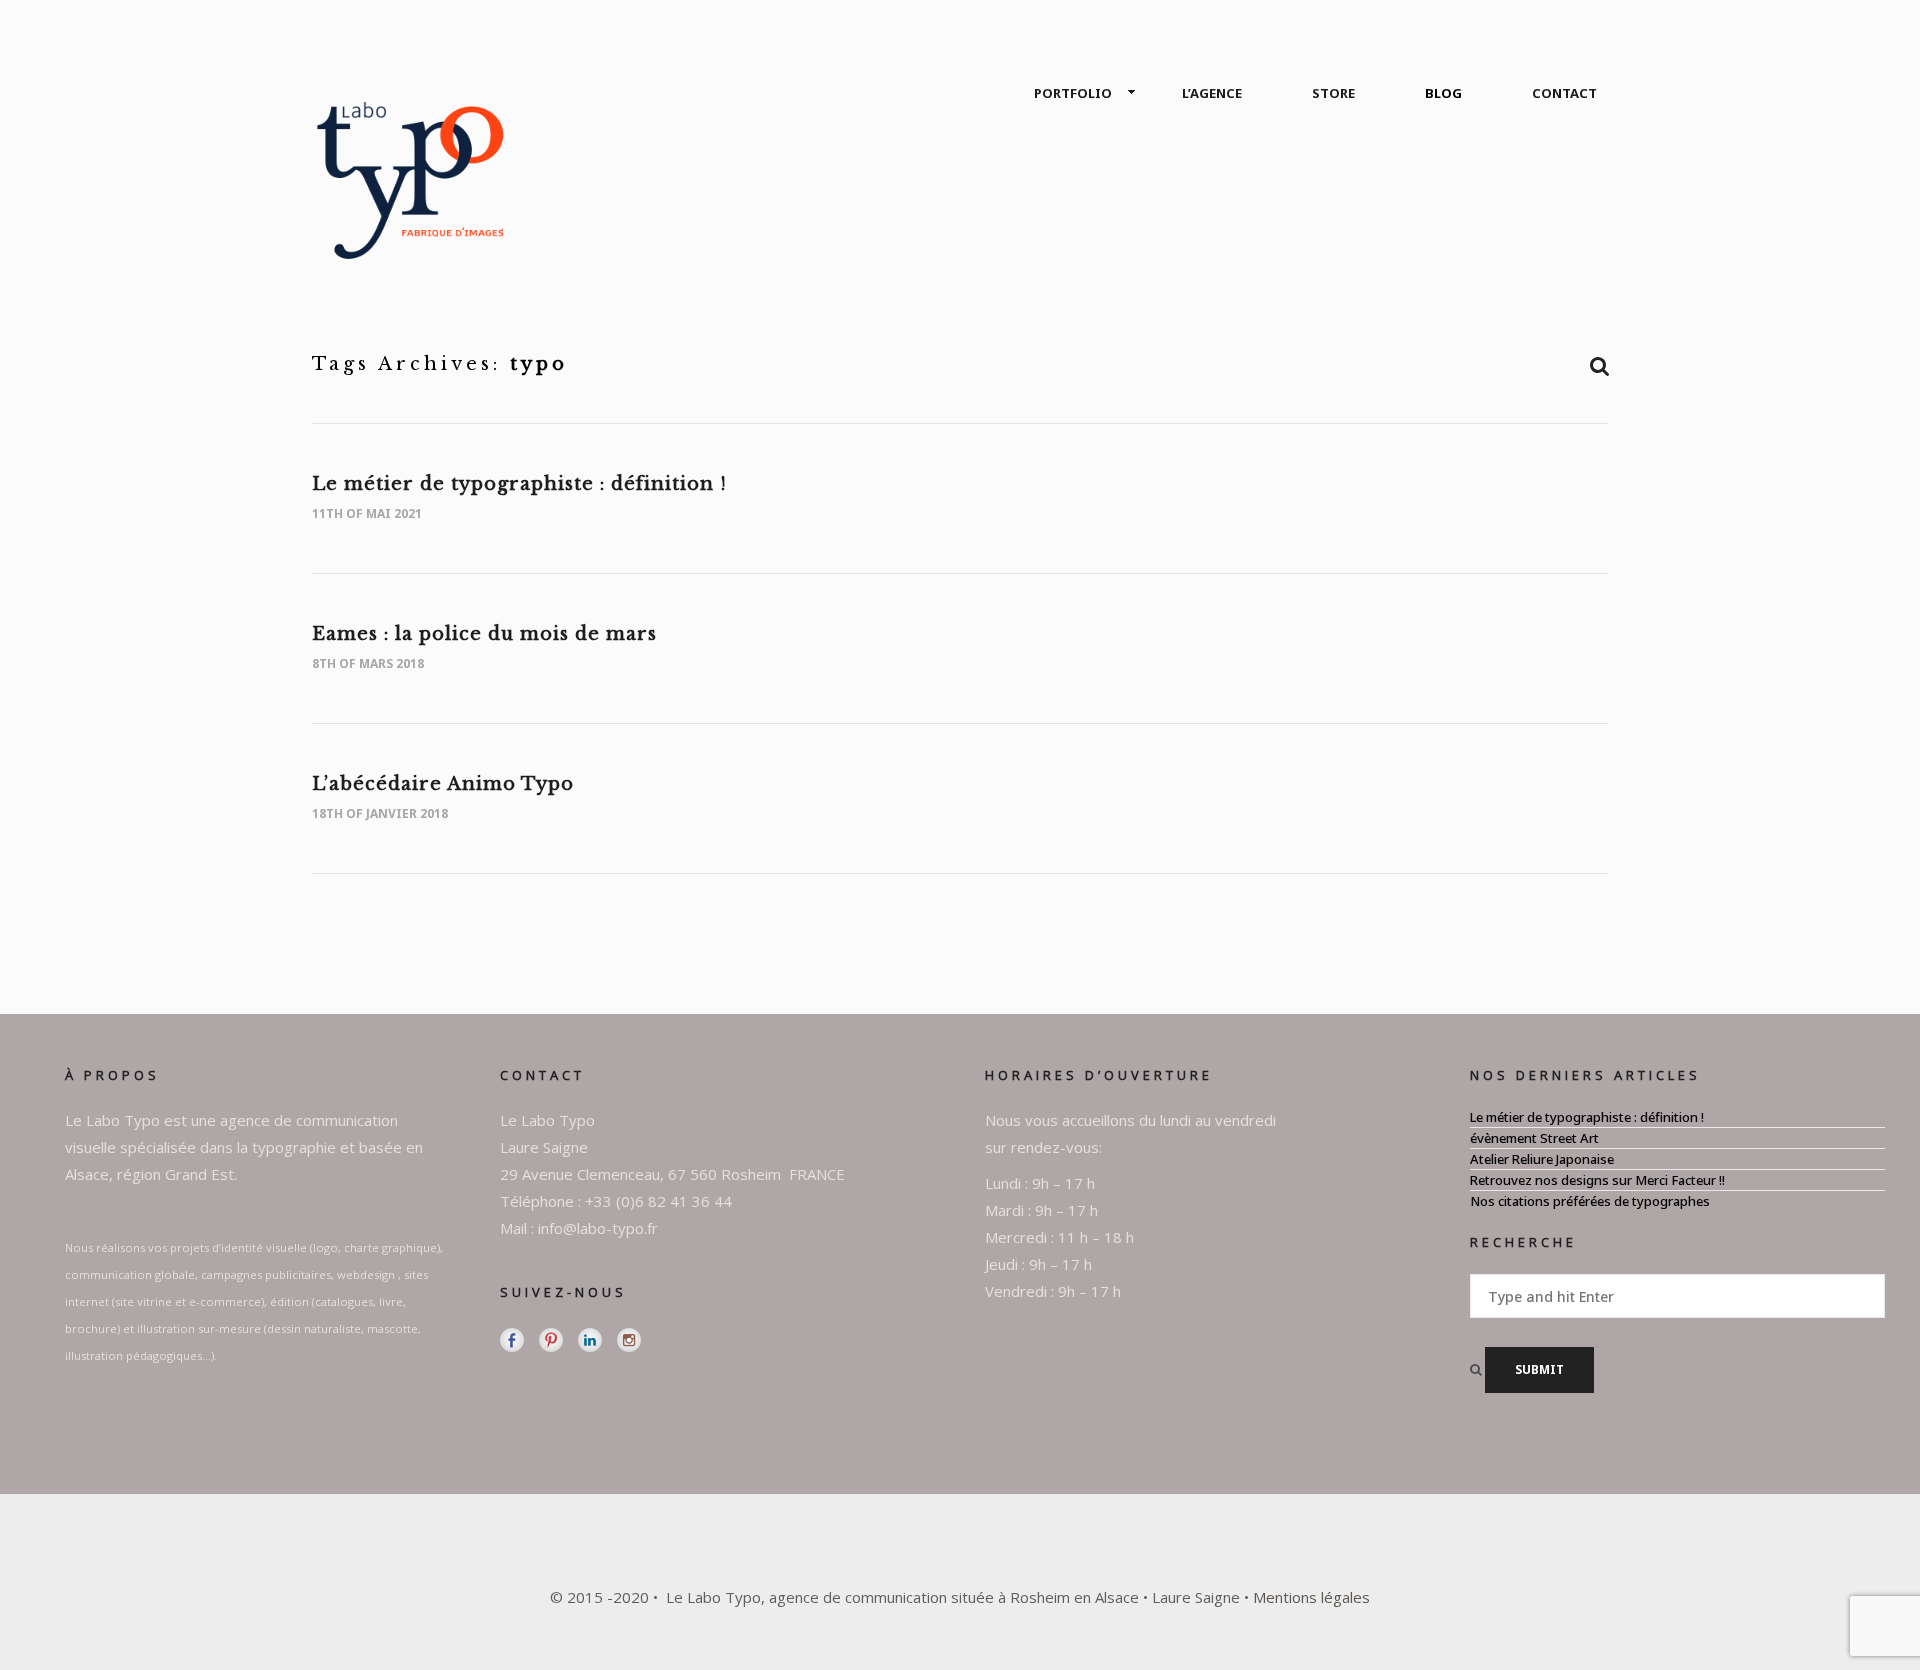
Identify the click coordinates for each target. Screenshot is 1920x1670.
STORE (1333, 93)
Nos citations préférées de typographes (1590, 1201)
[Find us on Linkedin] (590, 1340)
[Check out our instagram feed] (629, 1340)
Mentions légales (1311, 1597)
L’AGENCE (1212, 93)
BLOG (1443, 93)
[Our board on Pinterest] (551, 1340)
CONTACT (1564, 93)
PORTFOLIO (1073, 93)
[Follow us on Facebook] (512, 1340)
